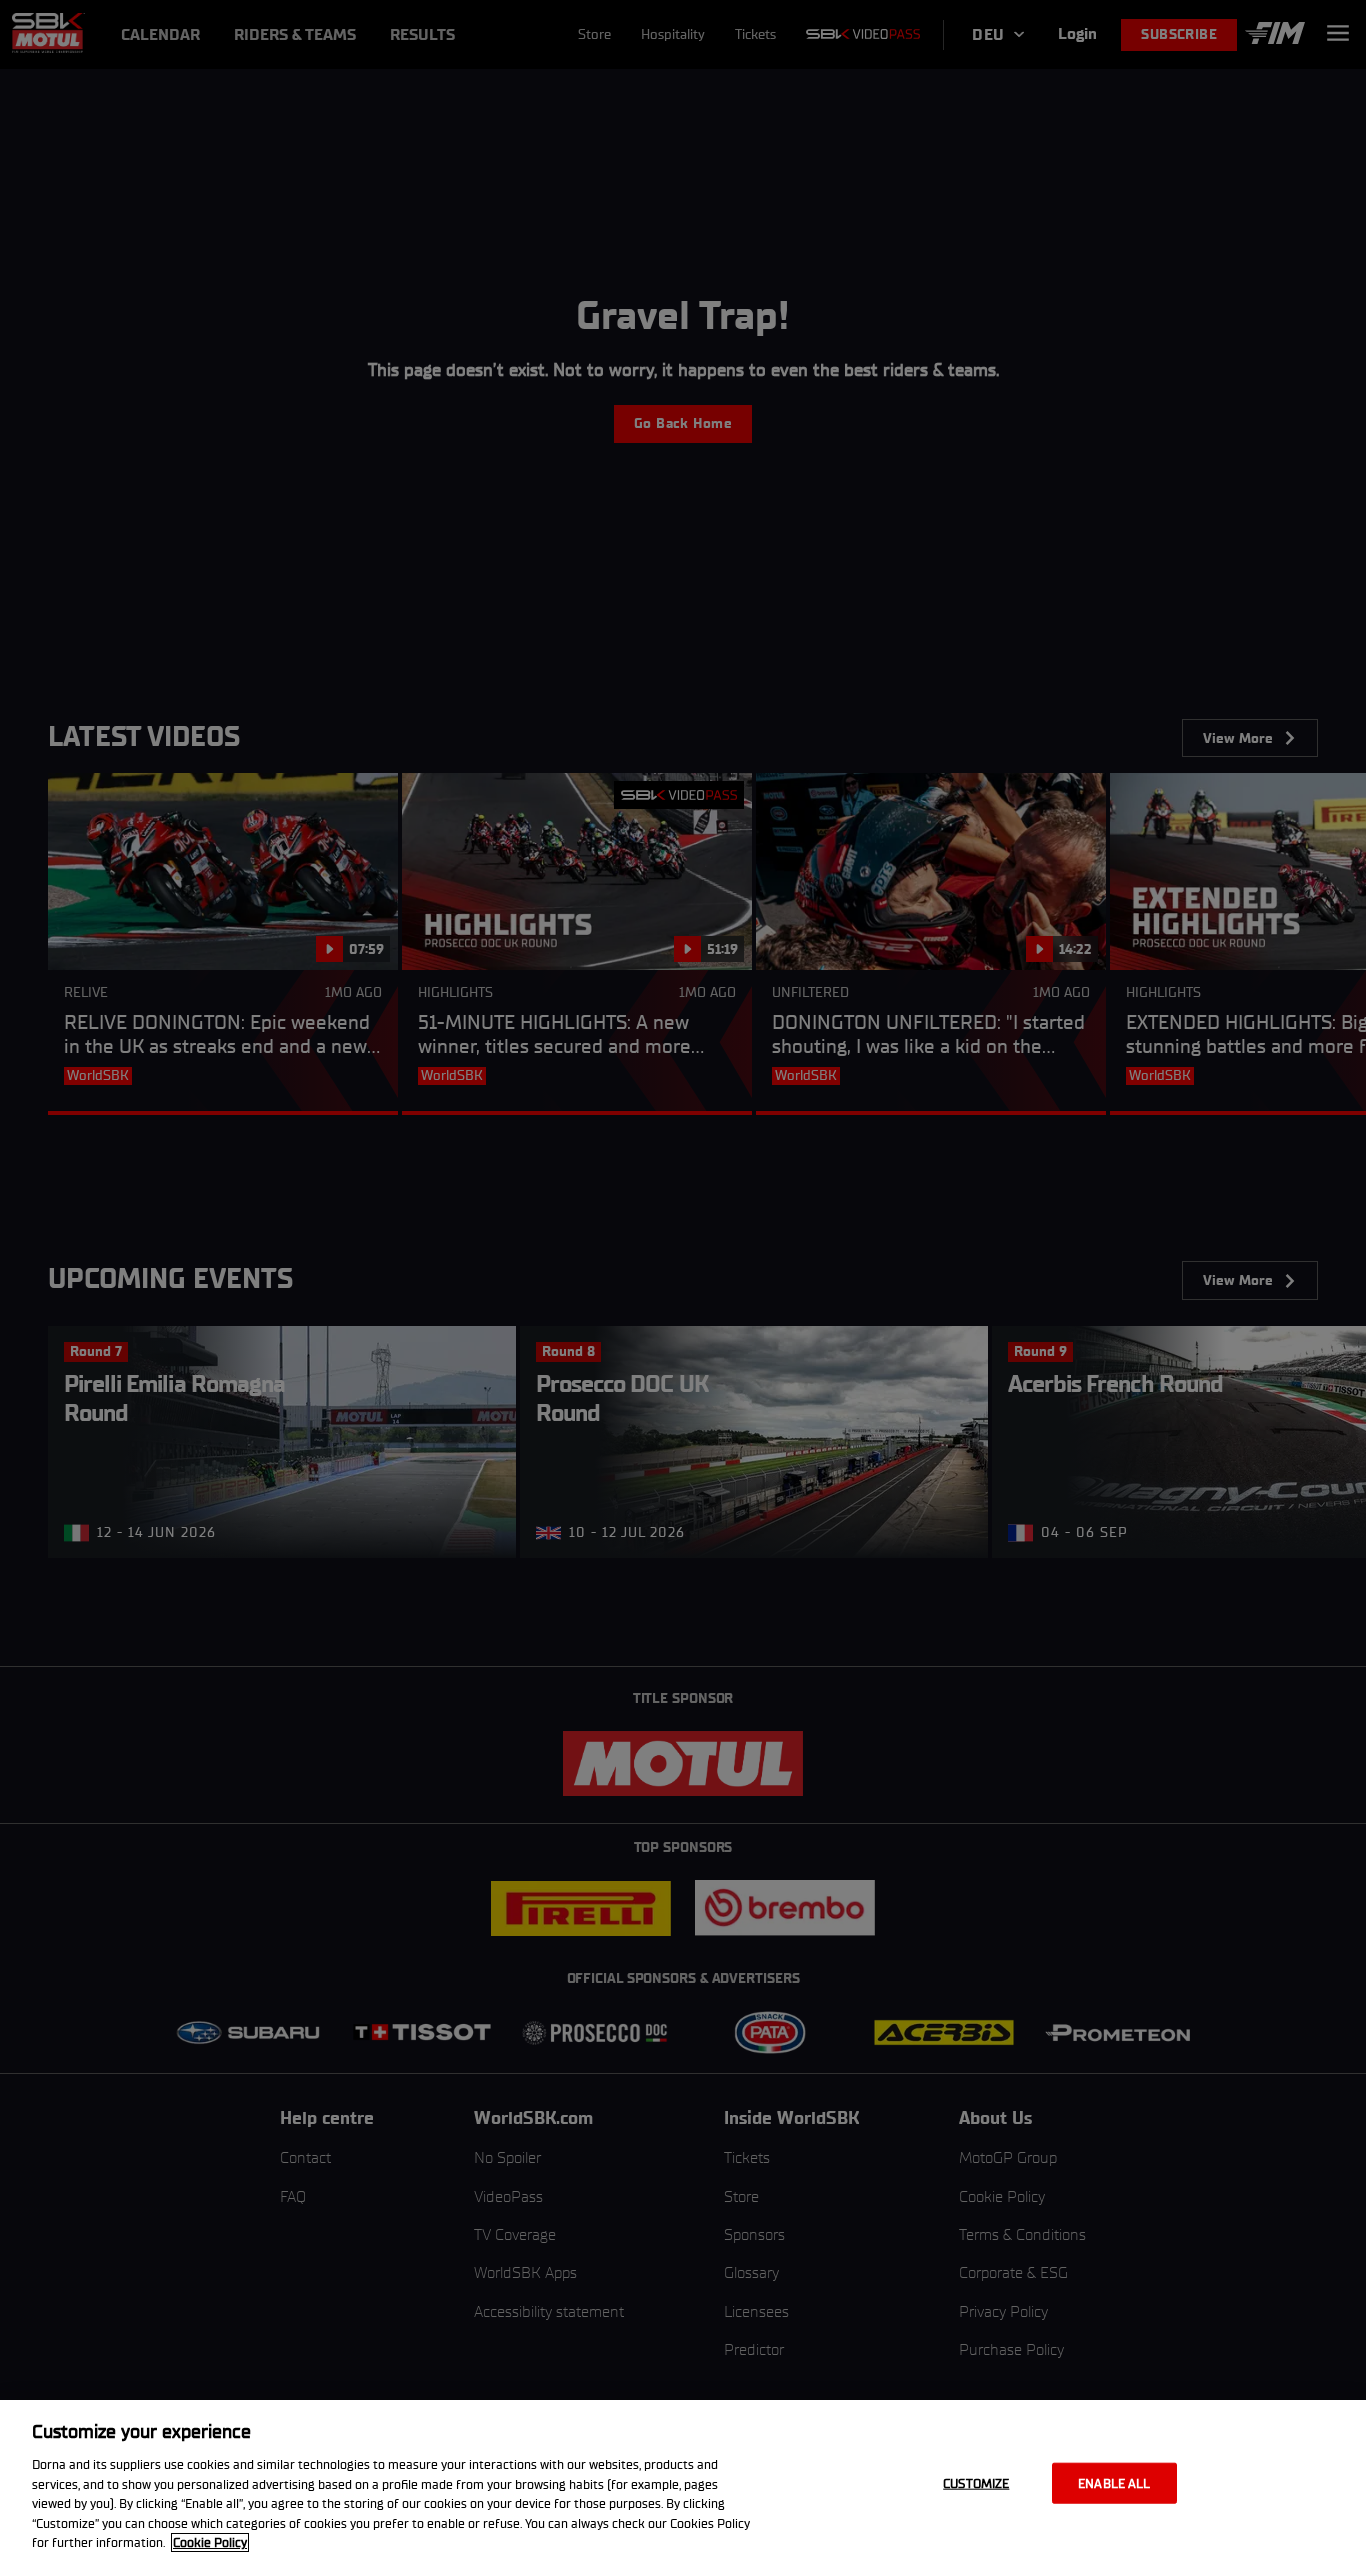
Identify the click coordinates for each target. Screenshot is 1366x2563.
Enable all (1114, 2482)
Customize (976, 2482)
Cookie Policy (210, 2542)
